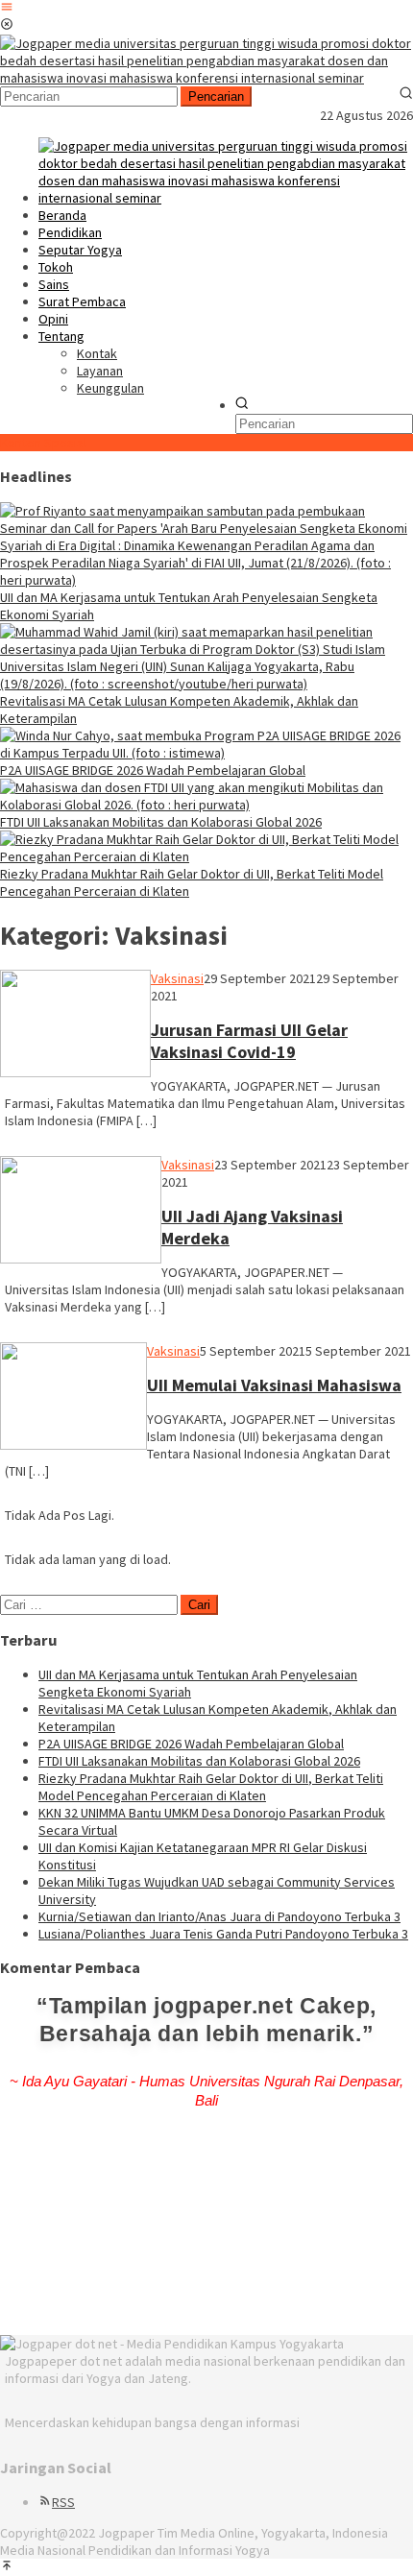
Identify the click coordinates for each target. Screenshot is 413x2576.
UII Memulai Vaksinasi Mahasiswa (274, 1385)
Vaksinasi (177, 978)
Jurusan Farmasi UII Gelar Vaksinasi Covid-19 (249, 1041)
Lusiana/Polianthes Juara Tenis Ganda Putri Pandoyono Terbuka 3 (223, 1934)
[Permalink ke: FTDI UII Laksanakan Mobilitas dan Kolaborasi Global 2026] (206, 805)
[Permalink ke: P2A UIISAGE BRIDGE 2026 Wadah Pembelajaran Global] (206, 753)
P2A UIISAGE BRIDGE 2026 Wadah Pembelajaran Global (153, 770)
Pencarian (216, 96)
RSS (63, 2502)
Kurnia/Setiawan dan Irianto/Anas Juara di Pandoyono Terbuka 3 (219, 1916)
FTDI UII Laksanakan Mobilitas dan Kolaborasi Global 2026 (161, 822)
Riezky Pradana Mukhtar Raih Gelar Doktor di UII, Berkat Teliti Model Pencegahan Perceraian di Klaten (211, 1787)
